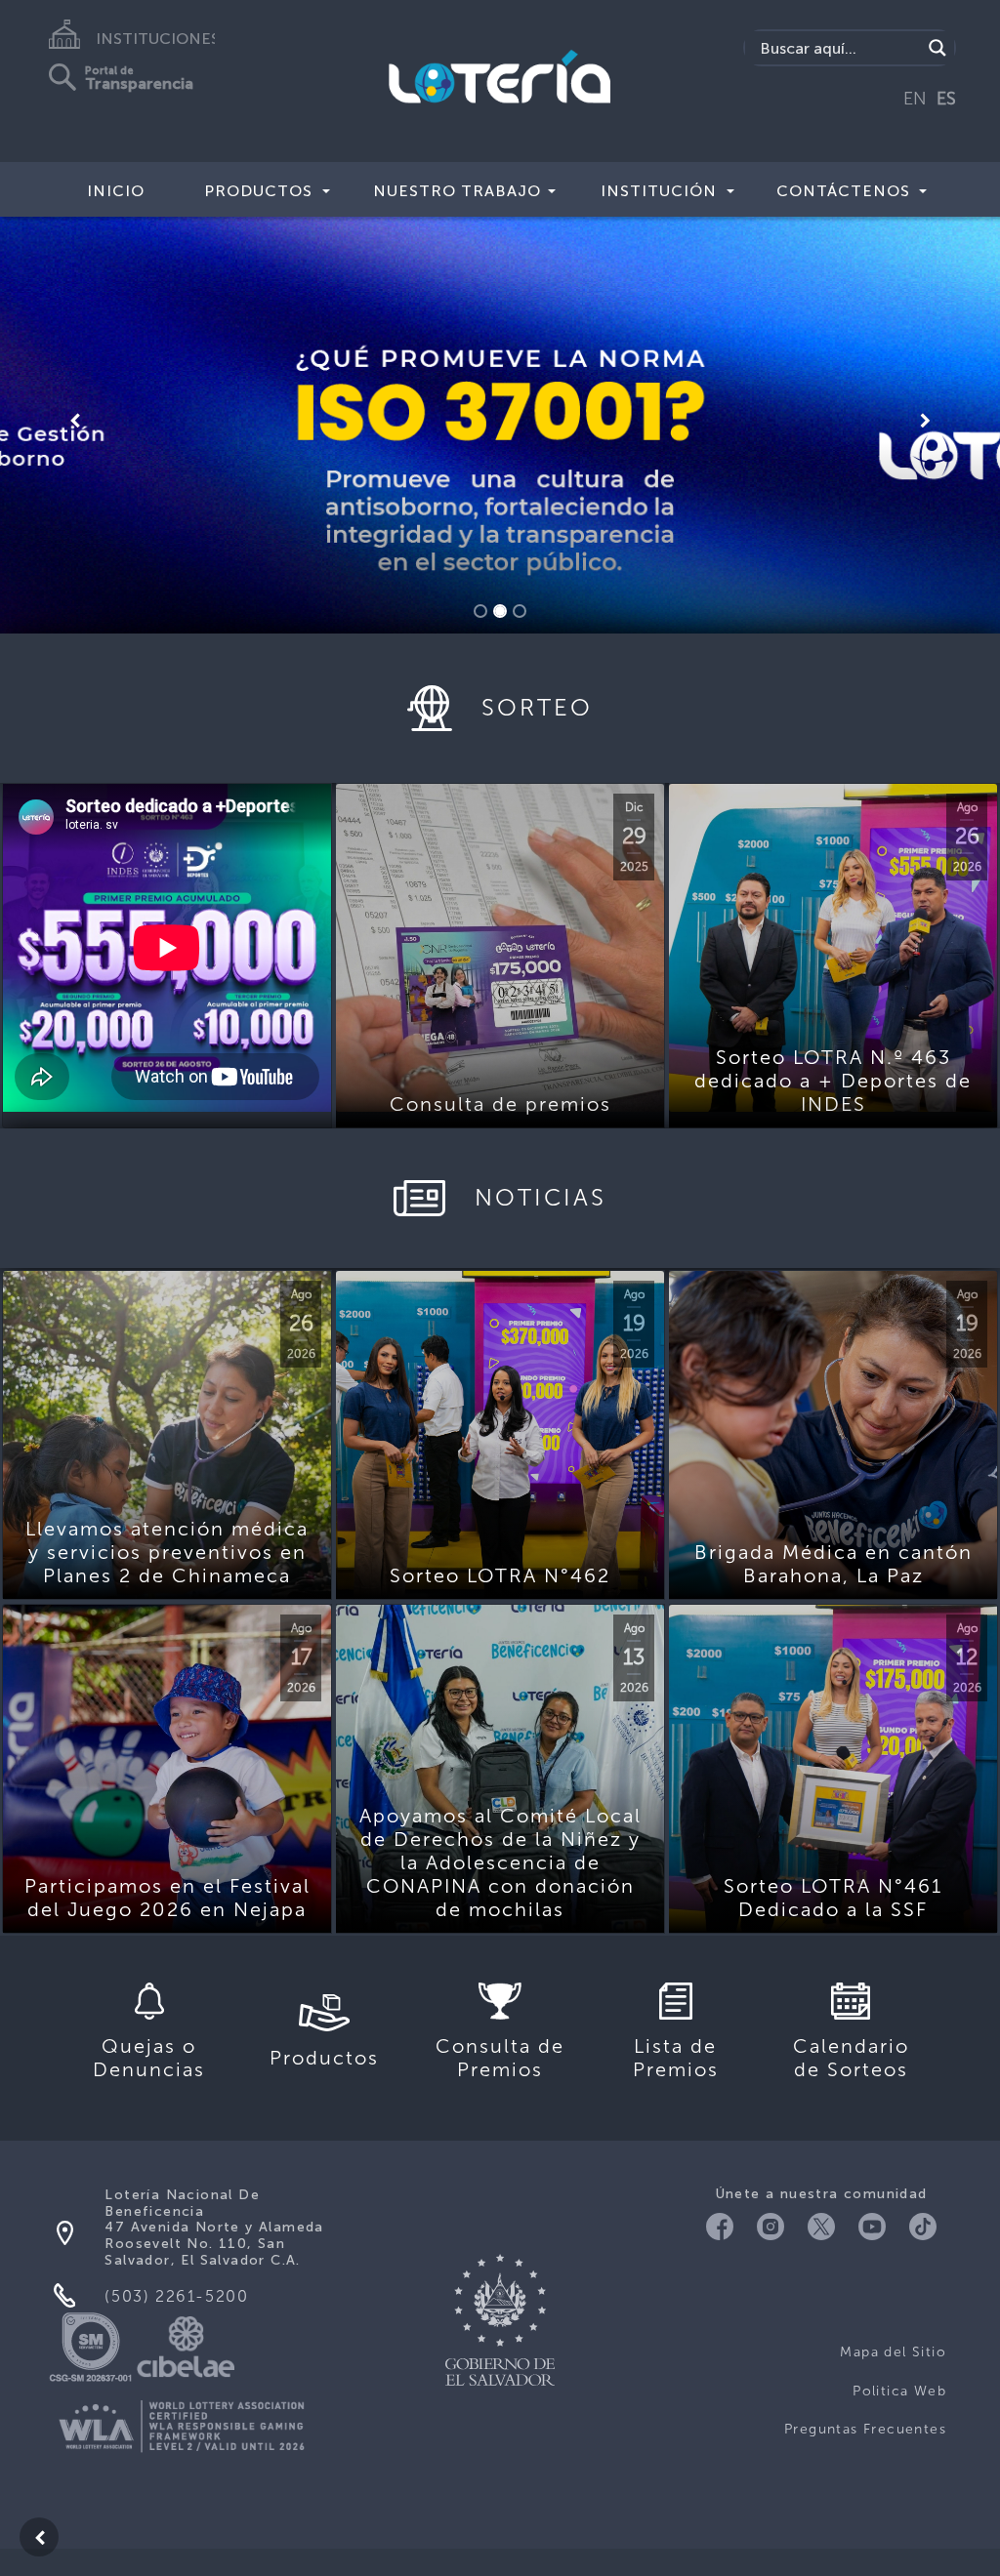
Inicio (116, 191)
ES (946, 99)
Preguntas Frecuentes (865, 2429)
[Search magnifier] (937, 48)
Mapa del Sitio (893, 2352)
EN (915, 99)
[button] (75, 421)
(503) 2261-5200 (176, 2296)
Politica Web (899, 2391)
